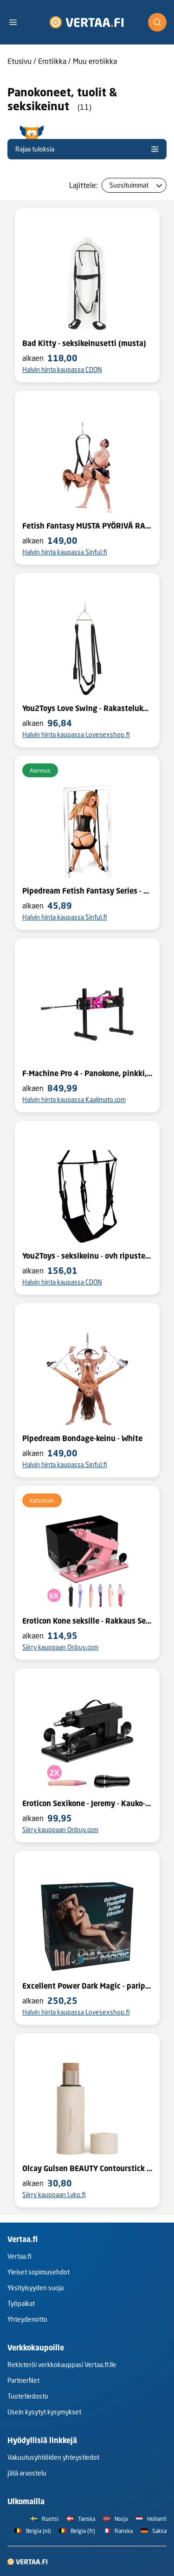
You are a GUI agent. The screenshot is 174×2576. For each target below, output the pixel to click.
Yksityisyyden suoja (35, 2288)
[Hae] (157, 22)
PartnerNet (23, 2380)
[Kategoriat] (17, 22)
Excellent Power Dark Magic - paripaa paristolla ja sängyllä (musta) (87, 1986)
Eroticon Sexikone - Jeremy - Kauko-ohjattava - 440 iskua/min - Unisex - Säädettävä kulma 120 (87, 1803)
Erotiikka (52, 61)
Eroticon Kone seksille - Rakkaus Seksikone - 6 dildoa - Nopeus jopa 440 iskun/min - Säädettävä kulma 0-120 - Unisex (87, 1621)
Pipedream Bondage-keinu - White (82, 1438)
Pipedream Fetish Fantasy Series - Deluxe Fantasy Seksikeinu (87, 891)
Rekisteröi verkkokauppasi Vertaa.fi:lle (62, 2365)
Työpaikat (21, 2303)
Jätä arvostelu (27, 2473)
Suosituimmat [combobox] (129, 185)
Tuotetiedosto (28, 2396)
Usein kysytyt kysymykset (44, 2412)
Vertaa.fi (19, 2256)
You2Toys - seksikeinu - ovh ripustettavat (87, 1256)
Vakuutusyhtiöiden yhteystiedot (53, 2457)
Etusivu (19, 61)
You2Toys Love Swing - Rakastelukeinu (87, 708)
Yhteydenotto (27, 2319)
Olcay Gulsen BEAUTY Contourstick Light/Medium (87, 2168)
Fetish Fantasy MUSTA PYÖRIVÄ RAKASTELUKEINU (87, 526)
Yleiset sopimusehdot (39, 2272)
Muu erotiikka (95, 61)
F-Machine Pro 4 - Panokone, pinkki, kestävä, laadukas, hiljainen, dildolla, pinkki (87, 1073)
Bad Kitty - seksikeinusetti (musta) (84, 343)
